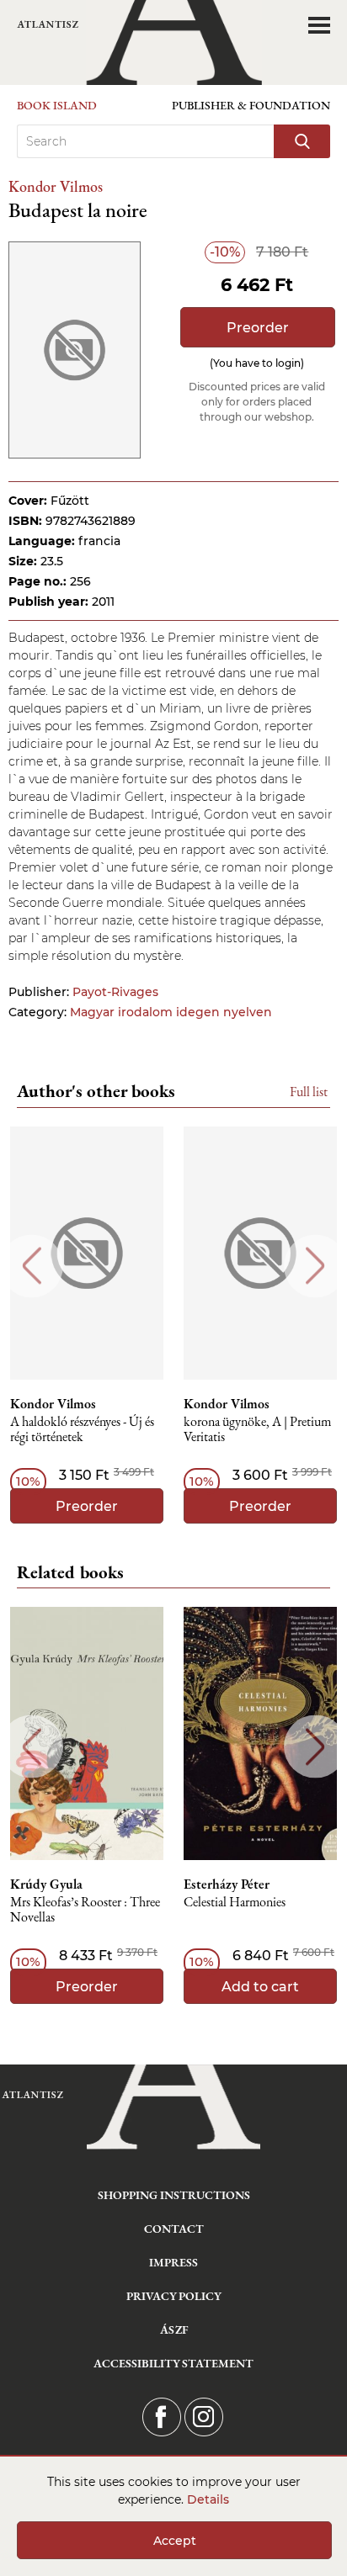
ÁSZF (174, 2330)
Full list (309, 1092)
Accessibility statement (173, 2363)
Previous (32, 1266)
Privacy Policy (174, 2296)
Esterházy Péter (227, 1884)
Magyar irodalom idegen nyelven (171, 1012)
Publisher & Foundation (251, 105)
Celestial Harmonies (235, 1903)
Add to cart (260, 1987)
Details (208, 2499)
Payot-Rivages (115, 992)
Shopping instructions (174, 2195)
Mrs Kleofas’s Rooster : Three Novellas (85, 1910)
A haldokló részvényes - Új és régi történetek (82, 1430)
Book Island (57, 105)
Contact (174, 2229)
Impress (173, 2262)
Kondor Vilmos (56, 186)
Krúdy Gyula (46, 1884)
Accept (175, 2541)
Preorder (258, 328)
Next (315, 1266)
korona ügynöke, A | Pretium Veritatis (257, 1430)
